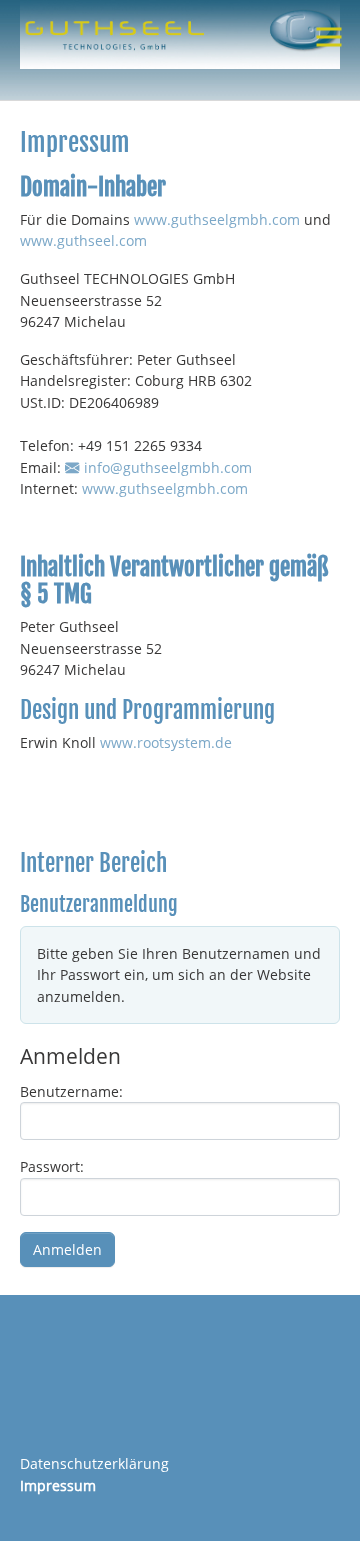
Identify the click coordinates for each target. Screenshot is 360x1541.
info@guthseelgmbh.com (168, 467)
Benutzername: (71, 1091)
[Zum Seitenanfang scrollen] (318, 1499)
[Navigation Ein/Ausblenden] (329, 37)
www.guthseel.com (83, 240)
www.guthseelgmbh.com (217, 219)
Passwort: (52, 1166)
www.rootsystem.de (166, 742)
